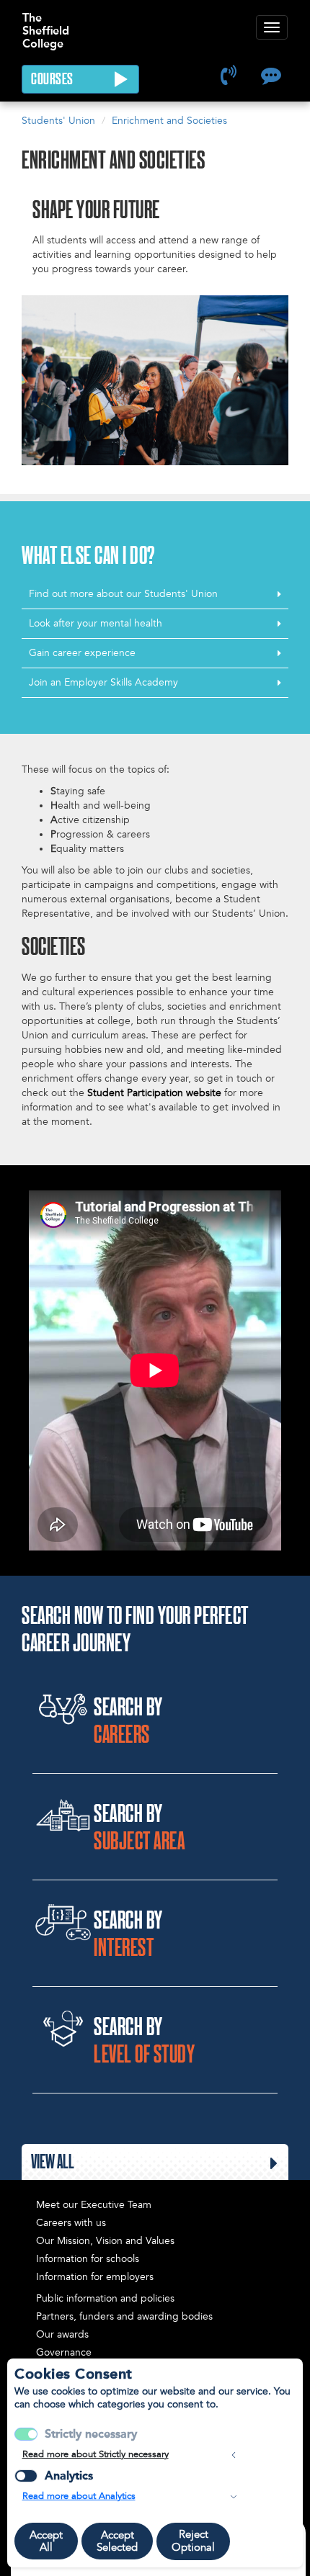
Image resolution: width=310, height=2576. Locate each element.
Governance (64, 2352)
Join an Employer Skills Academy (103, 682)
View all (53, 2163)
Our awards (62, 2334)
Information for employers (95, 2277)
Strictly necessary (91, 2434)
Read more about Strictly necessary (96, 2454)
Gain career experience (82, 653)
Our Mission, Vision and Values (105, 2241)
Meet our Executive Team (94, 2205)
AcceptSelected (117, 2541)
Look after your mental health (96, 623)
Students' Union (58, 121)
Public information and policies (105, 2298)
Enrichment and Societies (169, 121)
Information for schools (88, 2259)
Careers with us (71, 2223)
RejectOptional (193, 2541)
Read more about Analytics (79, 2496)
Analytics (69, 2476)
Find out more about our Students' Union (123, 594)
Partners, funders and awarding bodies (124, 2316)
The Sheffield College (46, 24)
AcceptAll (46, 2541)
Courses (53, 80)
